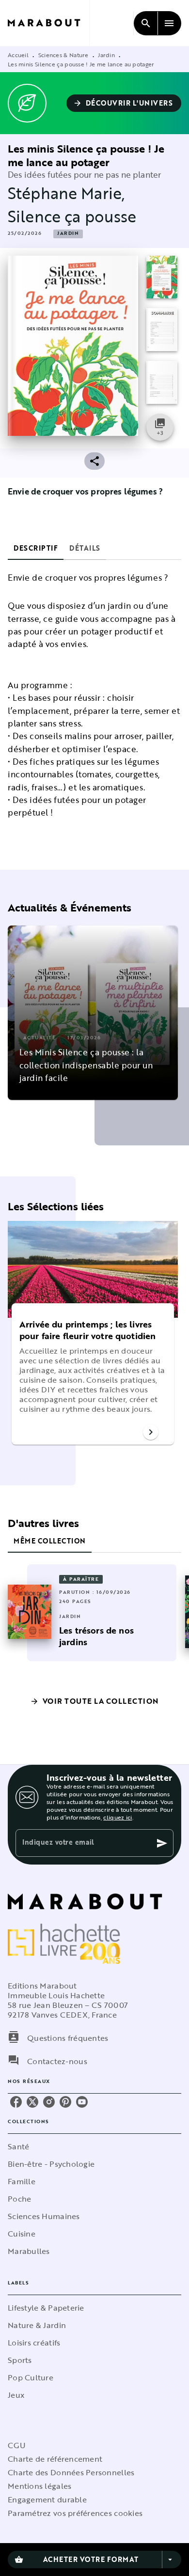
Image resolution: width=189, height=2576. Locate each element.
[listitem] (16, 2102)
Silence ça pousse (72, 216)
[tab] (36, 548)
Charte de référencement (55, 2459)
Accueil (18, 55)
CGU (16, 2445)
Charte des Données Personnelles (71, 2472)
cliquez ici (118, 1817)
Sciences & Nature (63, 55)
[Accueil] (48, 23)
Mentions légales (39, 2486)
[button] (124, 103)
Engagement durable (47, 2499)
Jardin (106, 55)
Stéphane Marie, (66, 193)
